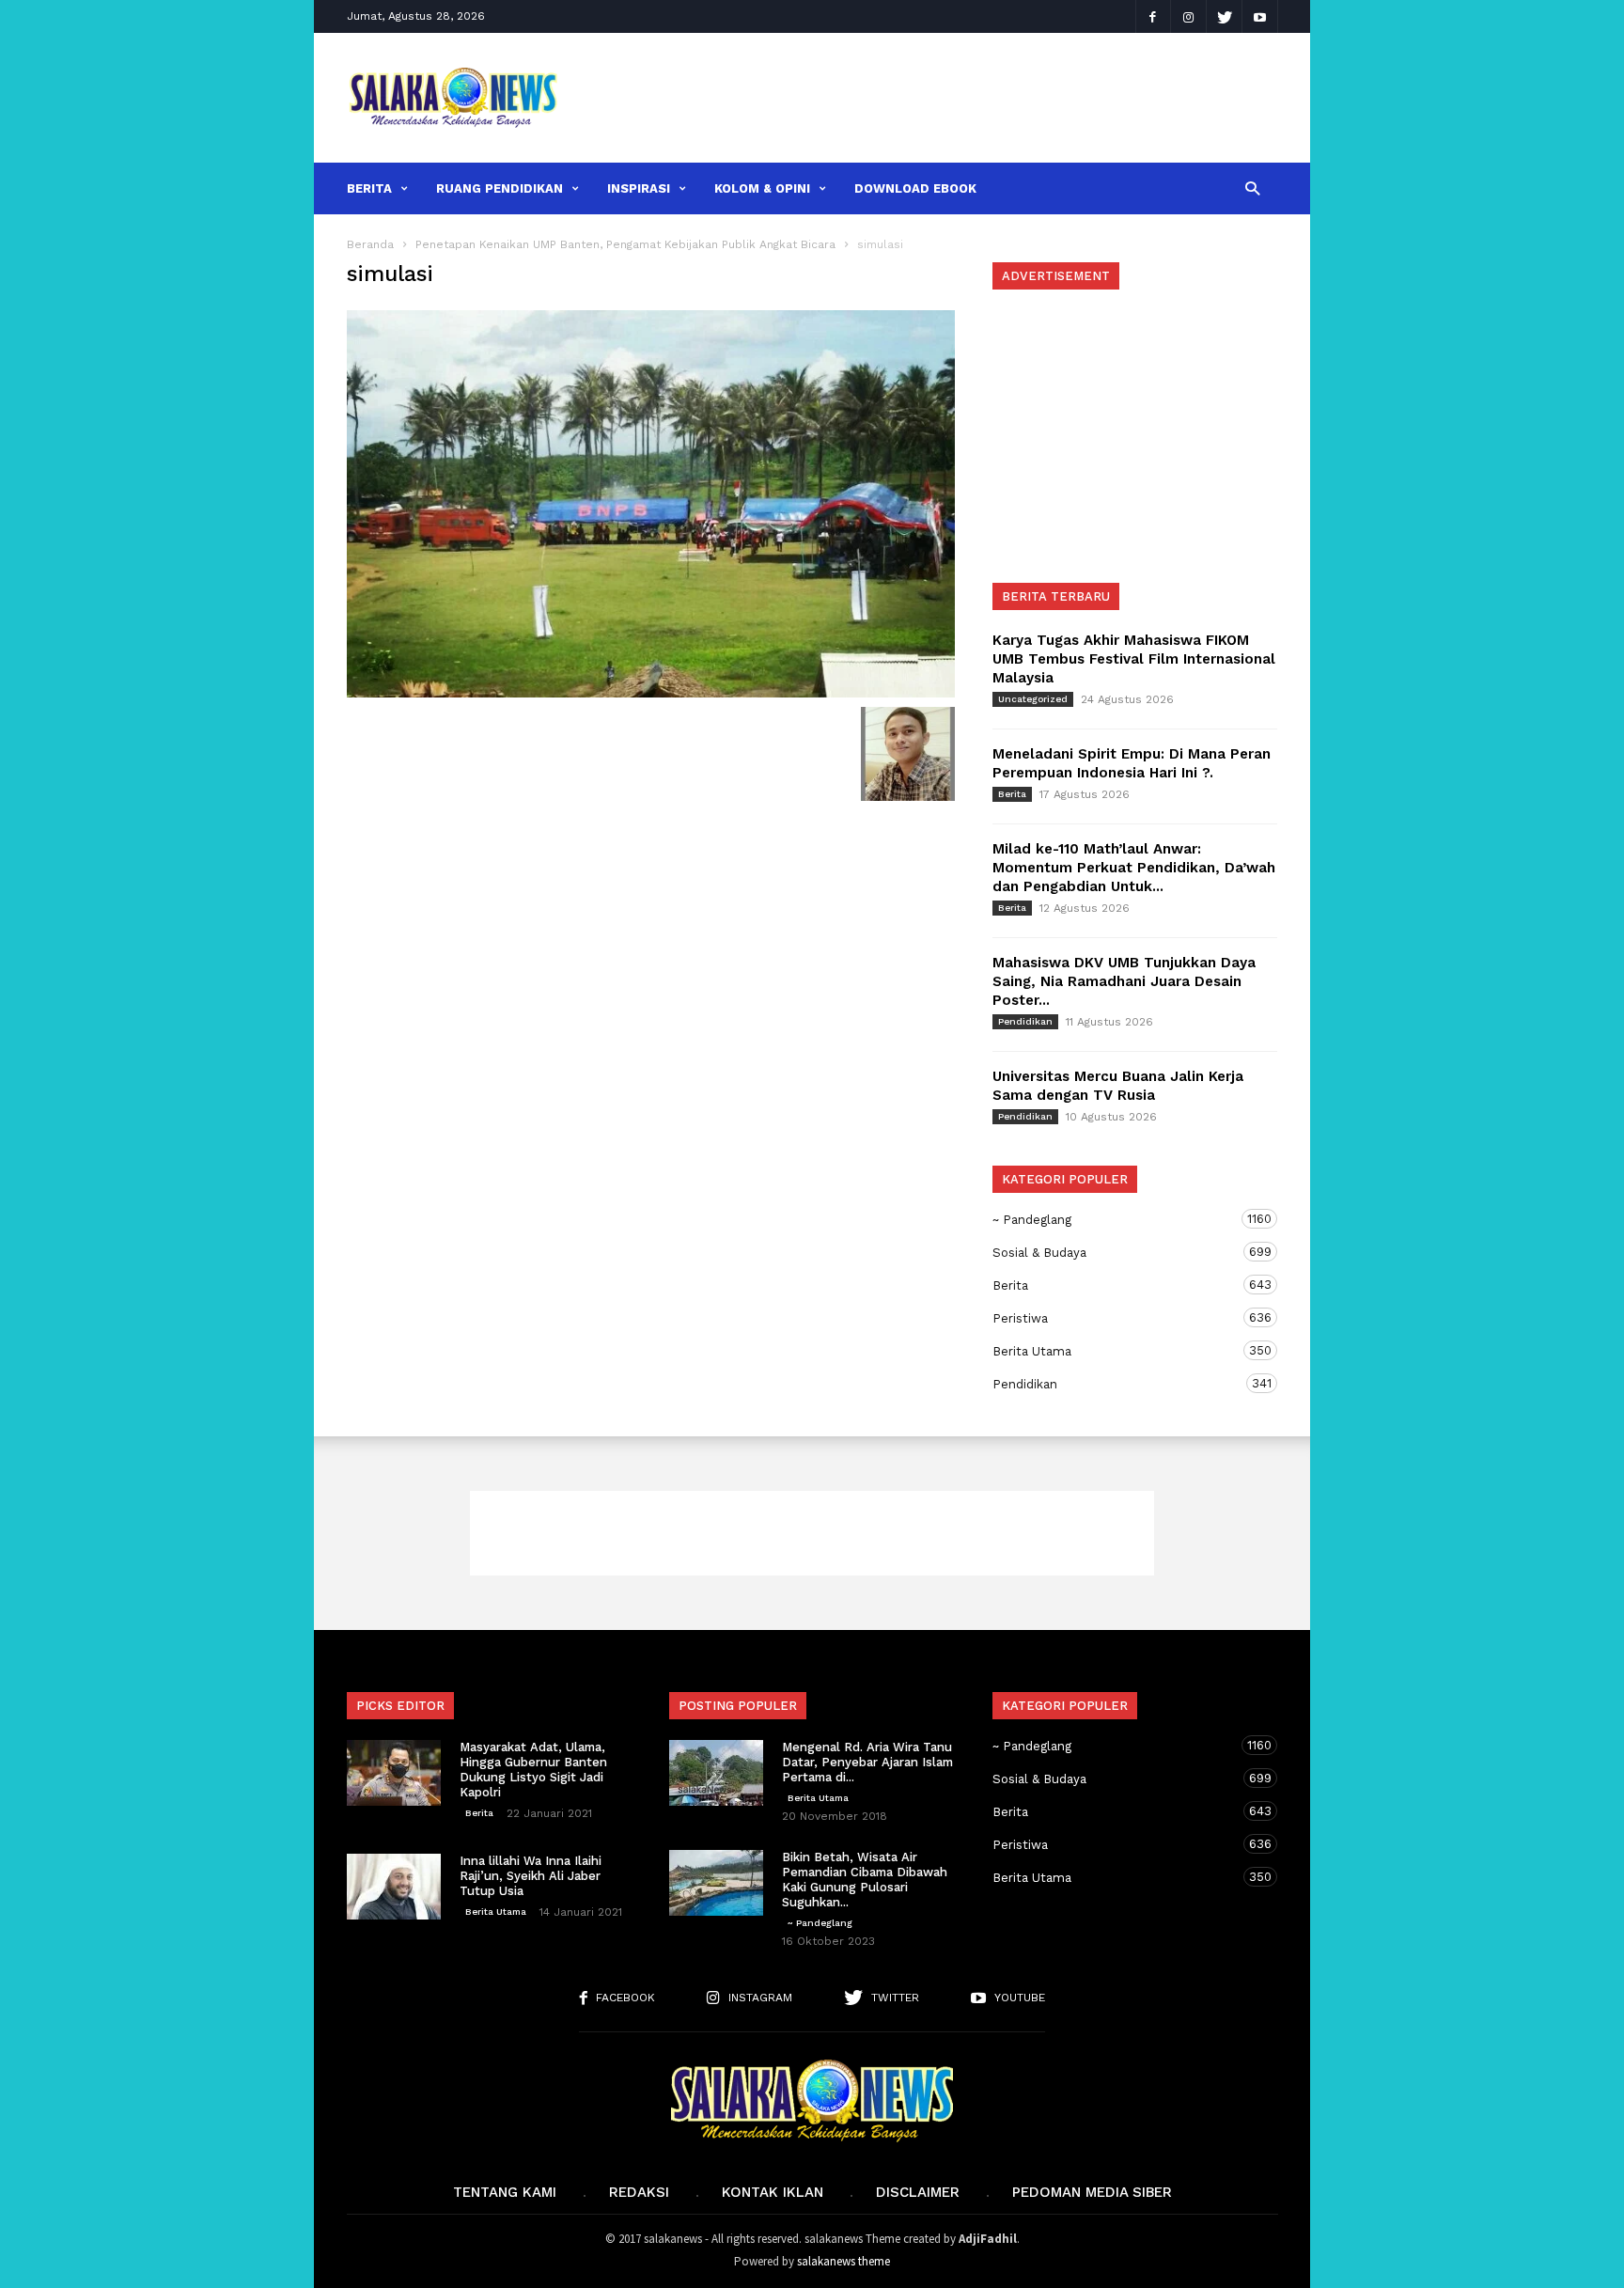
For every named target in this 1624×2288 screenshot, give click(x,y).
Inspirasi (639, 188)
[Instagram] (1189, 16)
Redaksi (639, 2192)
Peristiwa (1116, 1318)
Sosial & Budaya (1116, 1252)
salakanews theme (843, 2261)
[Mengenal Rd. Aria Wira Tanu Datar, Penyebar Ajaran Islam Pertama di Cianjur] (716, 1773)
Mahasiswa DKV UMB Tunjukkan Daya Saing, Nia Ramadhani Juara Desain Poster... (1124, 981)
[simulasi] (651, 504)
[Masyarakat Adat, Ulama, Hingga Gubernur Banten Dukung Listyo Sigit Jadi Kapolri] (394, 1773)
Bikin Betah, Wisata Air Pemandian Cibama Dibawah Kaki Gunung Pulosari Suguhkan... (865, 1880)
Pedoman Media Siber (1092, 2192)
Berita (369, 188)
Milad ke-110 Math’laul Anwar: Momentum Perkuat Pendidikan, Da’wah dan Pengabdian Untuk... (1134, 868)
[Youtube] (1260, 16)
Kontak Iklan (773, 2192)
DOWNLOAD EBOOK (915, 188)
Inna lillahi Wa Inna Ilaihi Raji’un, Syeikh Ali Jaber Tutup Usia (531, 1876)
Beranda (370, 244)
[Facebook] (1153, 16)
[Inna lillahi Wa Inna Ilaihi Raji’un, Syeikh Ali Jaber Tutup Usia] (394, 1887)
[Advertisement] (931, 98)
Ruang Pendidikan (500, 188)
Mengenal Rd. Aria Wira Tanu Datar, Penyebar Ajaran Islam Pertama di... (867, 1762)
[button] (1252, 188)
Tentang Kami (505, 2192)
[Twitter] (1225, 16)
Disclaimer (918, 2192)
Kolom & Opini (762, 188)
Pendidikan (1025, 1021)
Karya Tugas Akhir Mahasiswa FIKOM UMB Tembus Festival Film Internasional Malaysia (1134, 659)
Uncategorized (1033, 699)
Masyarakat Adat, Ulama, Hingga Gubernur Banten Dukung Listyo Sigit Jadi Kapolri (533, 1770)
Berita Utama (1116, 1351)
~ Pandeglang (1116, 1219)
